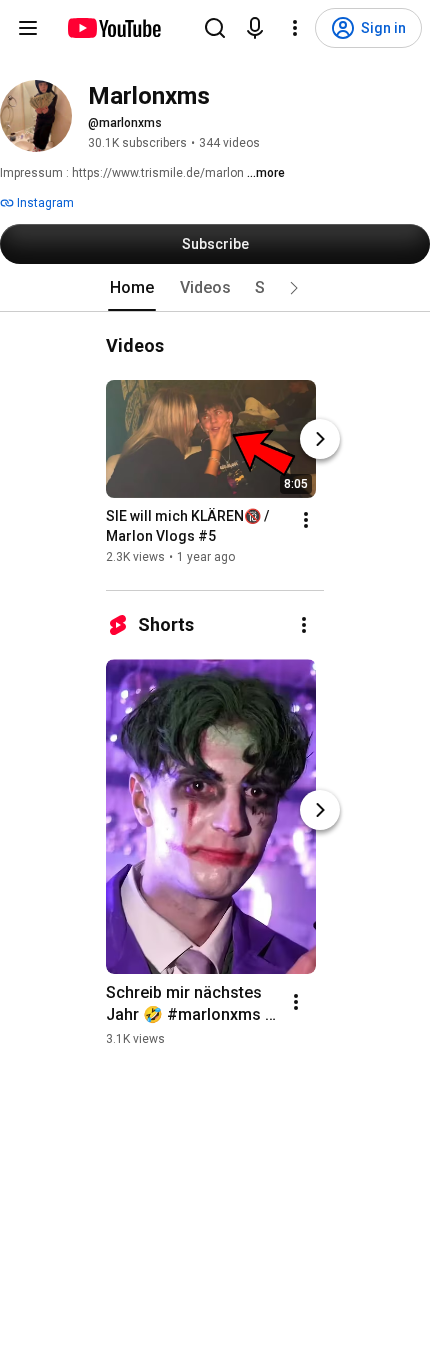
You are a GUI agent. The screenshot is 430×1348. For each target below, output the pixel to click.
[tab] (132, 288)
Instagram (44, 203)
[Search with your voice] (255, 28)
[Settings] (295, 28)
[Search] (215, 28)
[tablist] (215, 288)
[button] (294, 288)
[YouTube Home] (113, 28)
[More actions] (306, 520)
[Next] (320, 439)
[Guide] (28, 28)
